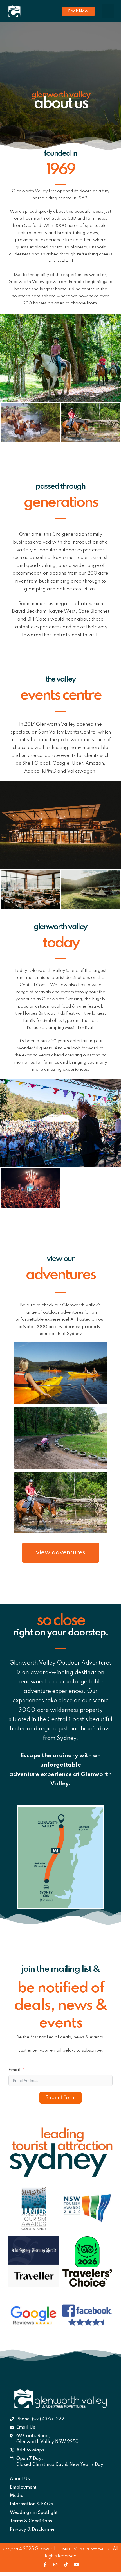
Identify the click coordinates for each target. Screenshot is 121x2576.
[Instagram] (55, 2564)
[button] (78, 11)
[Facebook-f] (45, 2564)
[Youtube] (76, 2564)
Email (14, 2070)
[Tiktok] (66, 2564)
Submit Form (60, 2098)
